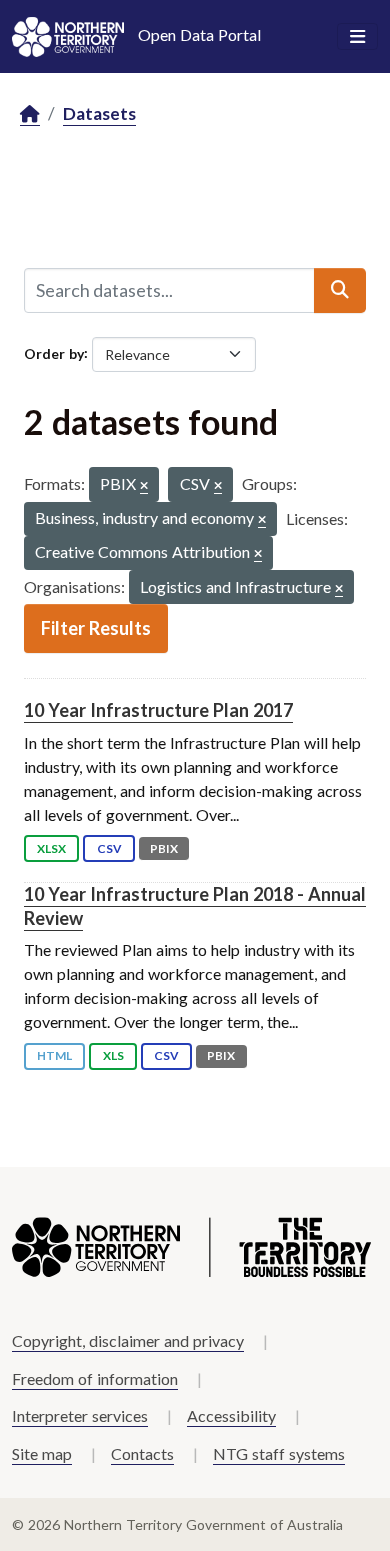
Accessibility (231, 1415)
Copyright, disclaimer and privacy (128, 1340)
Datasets (99, 113)
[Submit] (340, 290)
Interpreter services (80, 1415)
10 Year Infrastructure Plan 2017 (158, 710)
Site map (42, 1453)
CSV (109, 848)
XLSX (51, 848)
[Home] (30, 114)
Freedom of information (95, 1378)
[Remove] (144, 486)
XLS (113, 1055)
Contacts (142, 1453)
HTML (54, 1055)
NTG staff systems (279, 1453)
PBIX (164, 848)
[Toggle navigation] (357, 37)
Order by (54, 352)
